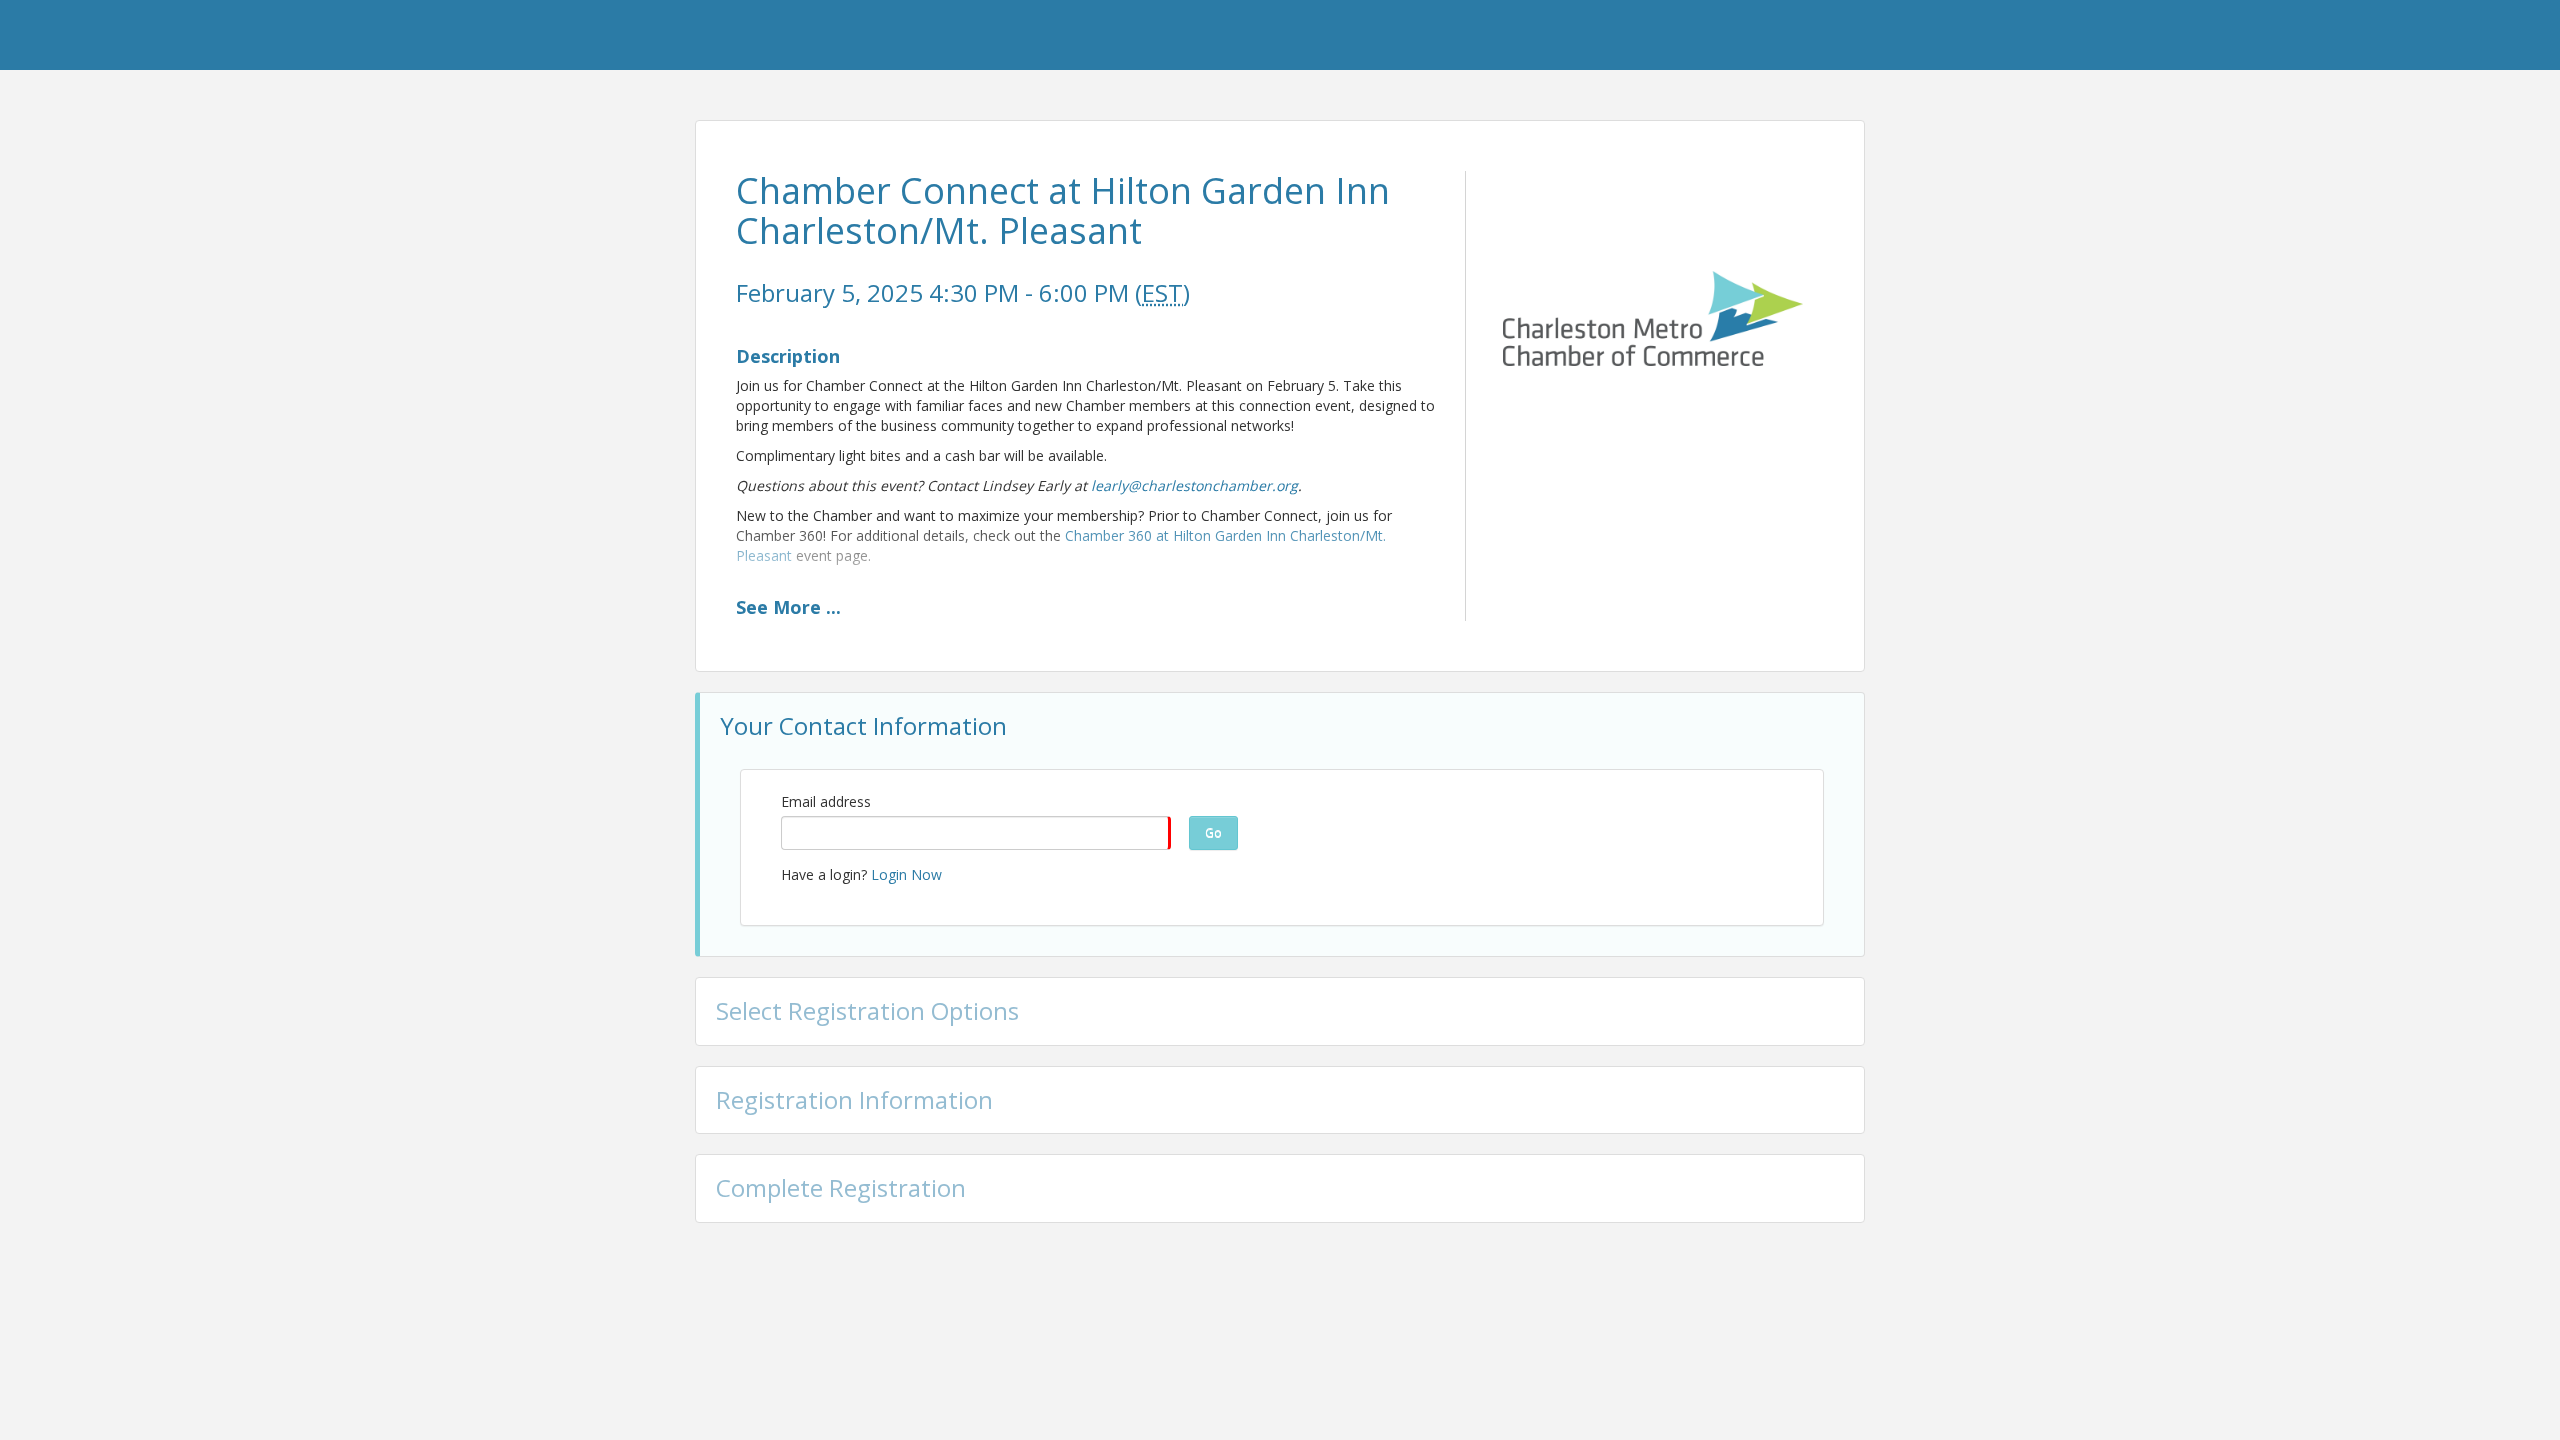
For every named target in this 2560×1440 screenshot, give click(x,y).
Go (1213, 832)
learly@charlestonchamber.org (1194, 485)
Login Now (906, 874)
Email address (826, 801)
